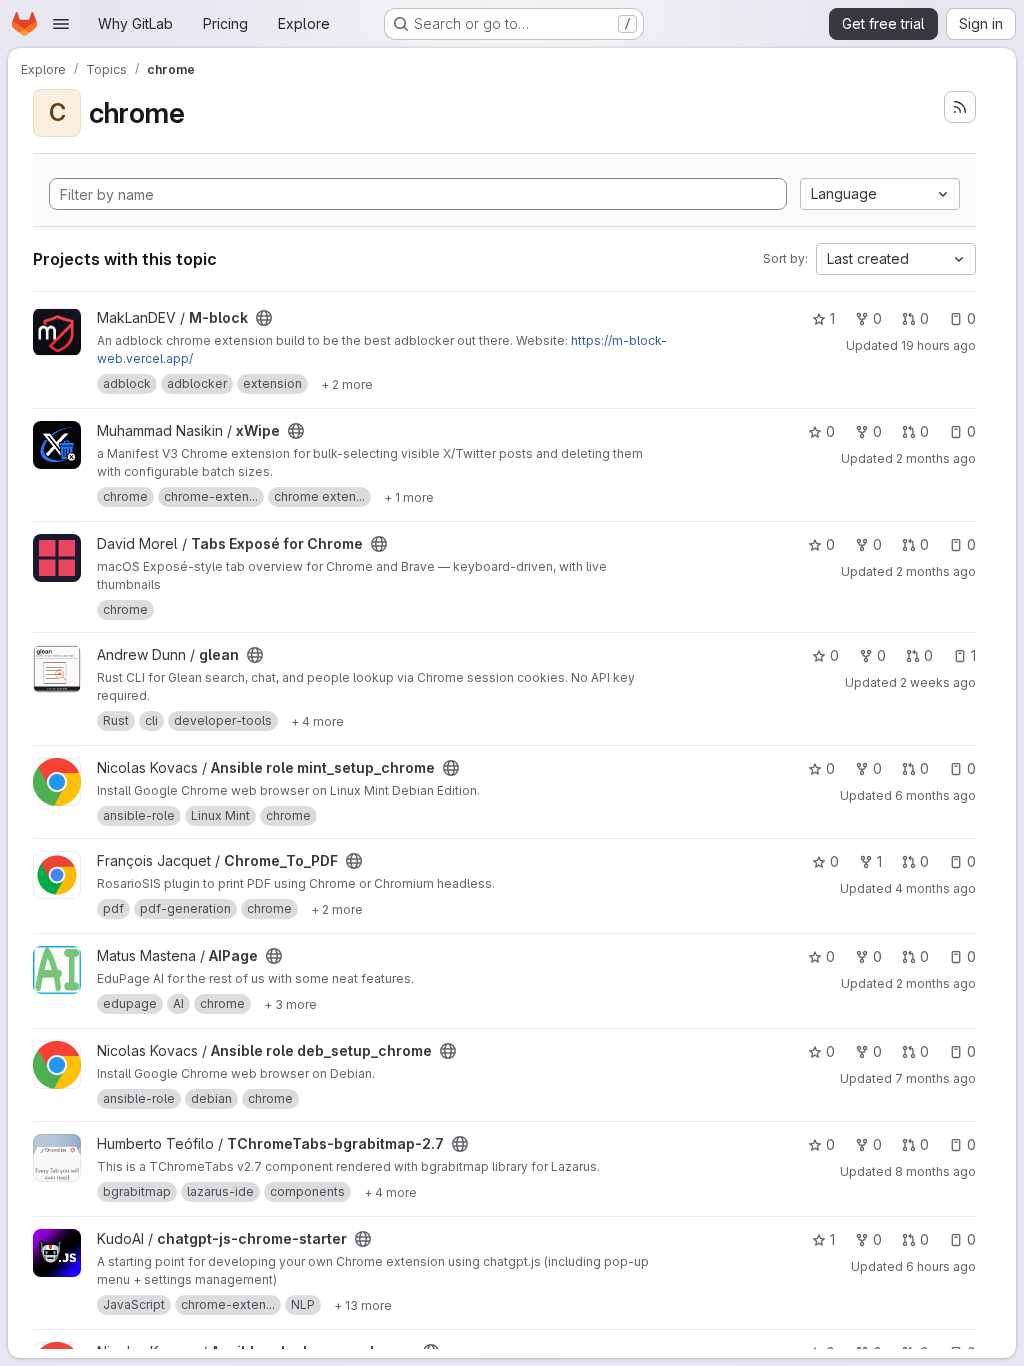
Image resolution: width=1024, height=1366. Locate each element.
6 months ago (935, 795)
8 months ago (935, 1171)
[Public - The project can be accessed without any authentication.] (264, 318)
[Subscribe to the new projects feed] (960, 107)
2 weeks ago (938, 682)
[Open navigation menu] (61, 24)
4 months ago (935, 888)
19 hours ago (938, 345)
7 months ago (935, 1078)
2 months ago (936, 458)
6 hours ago (941, 1266)
